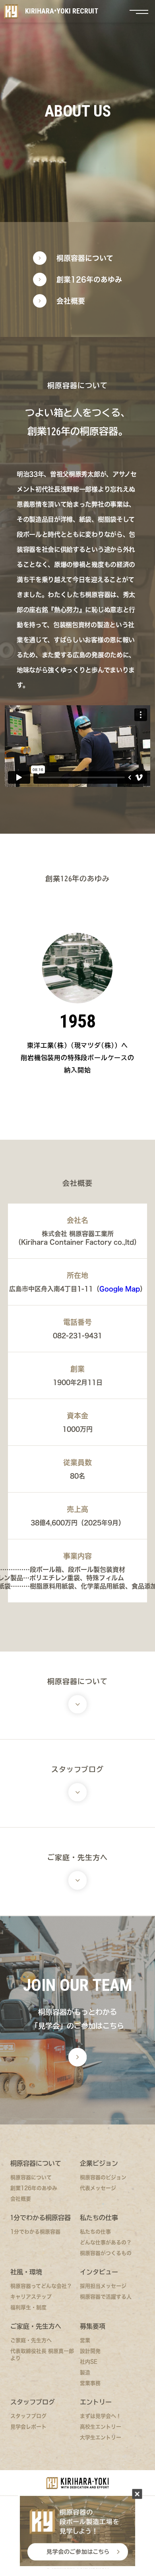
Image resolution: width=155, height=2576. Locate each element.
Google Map (120, 1289)
